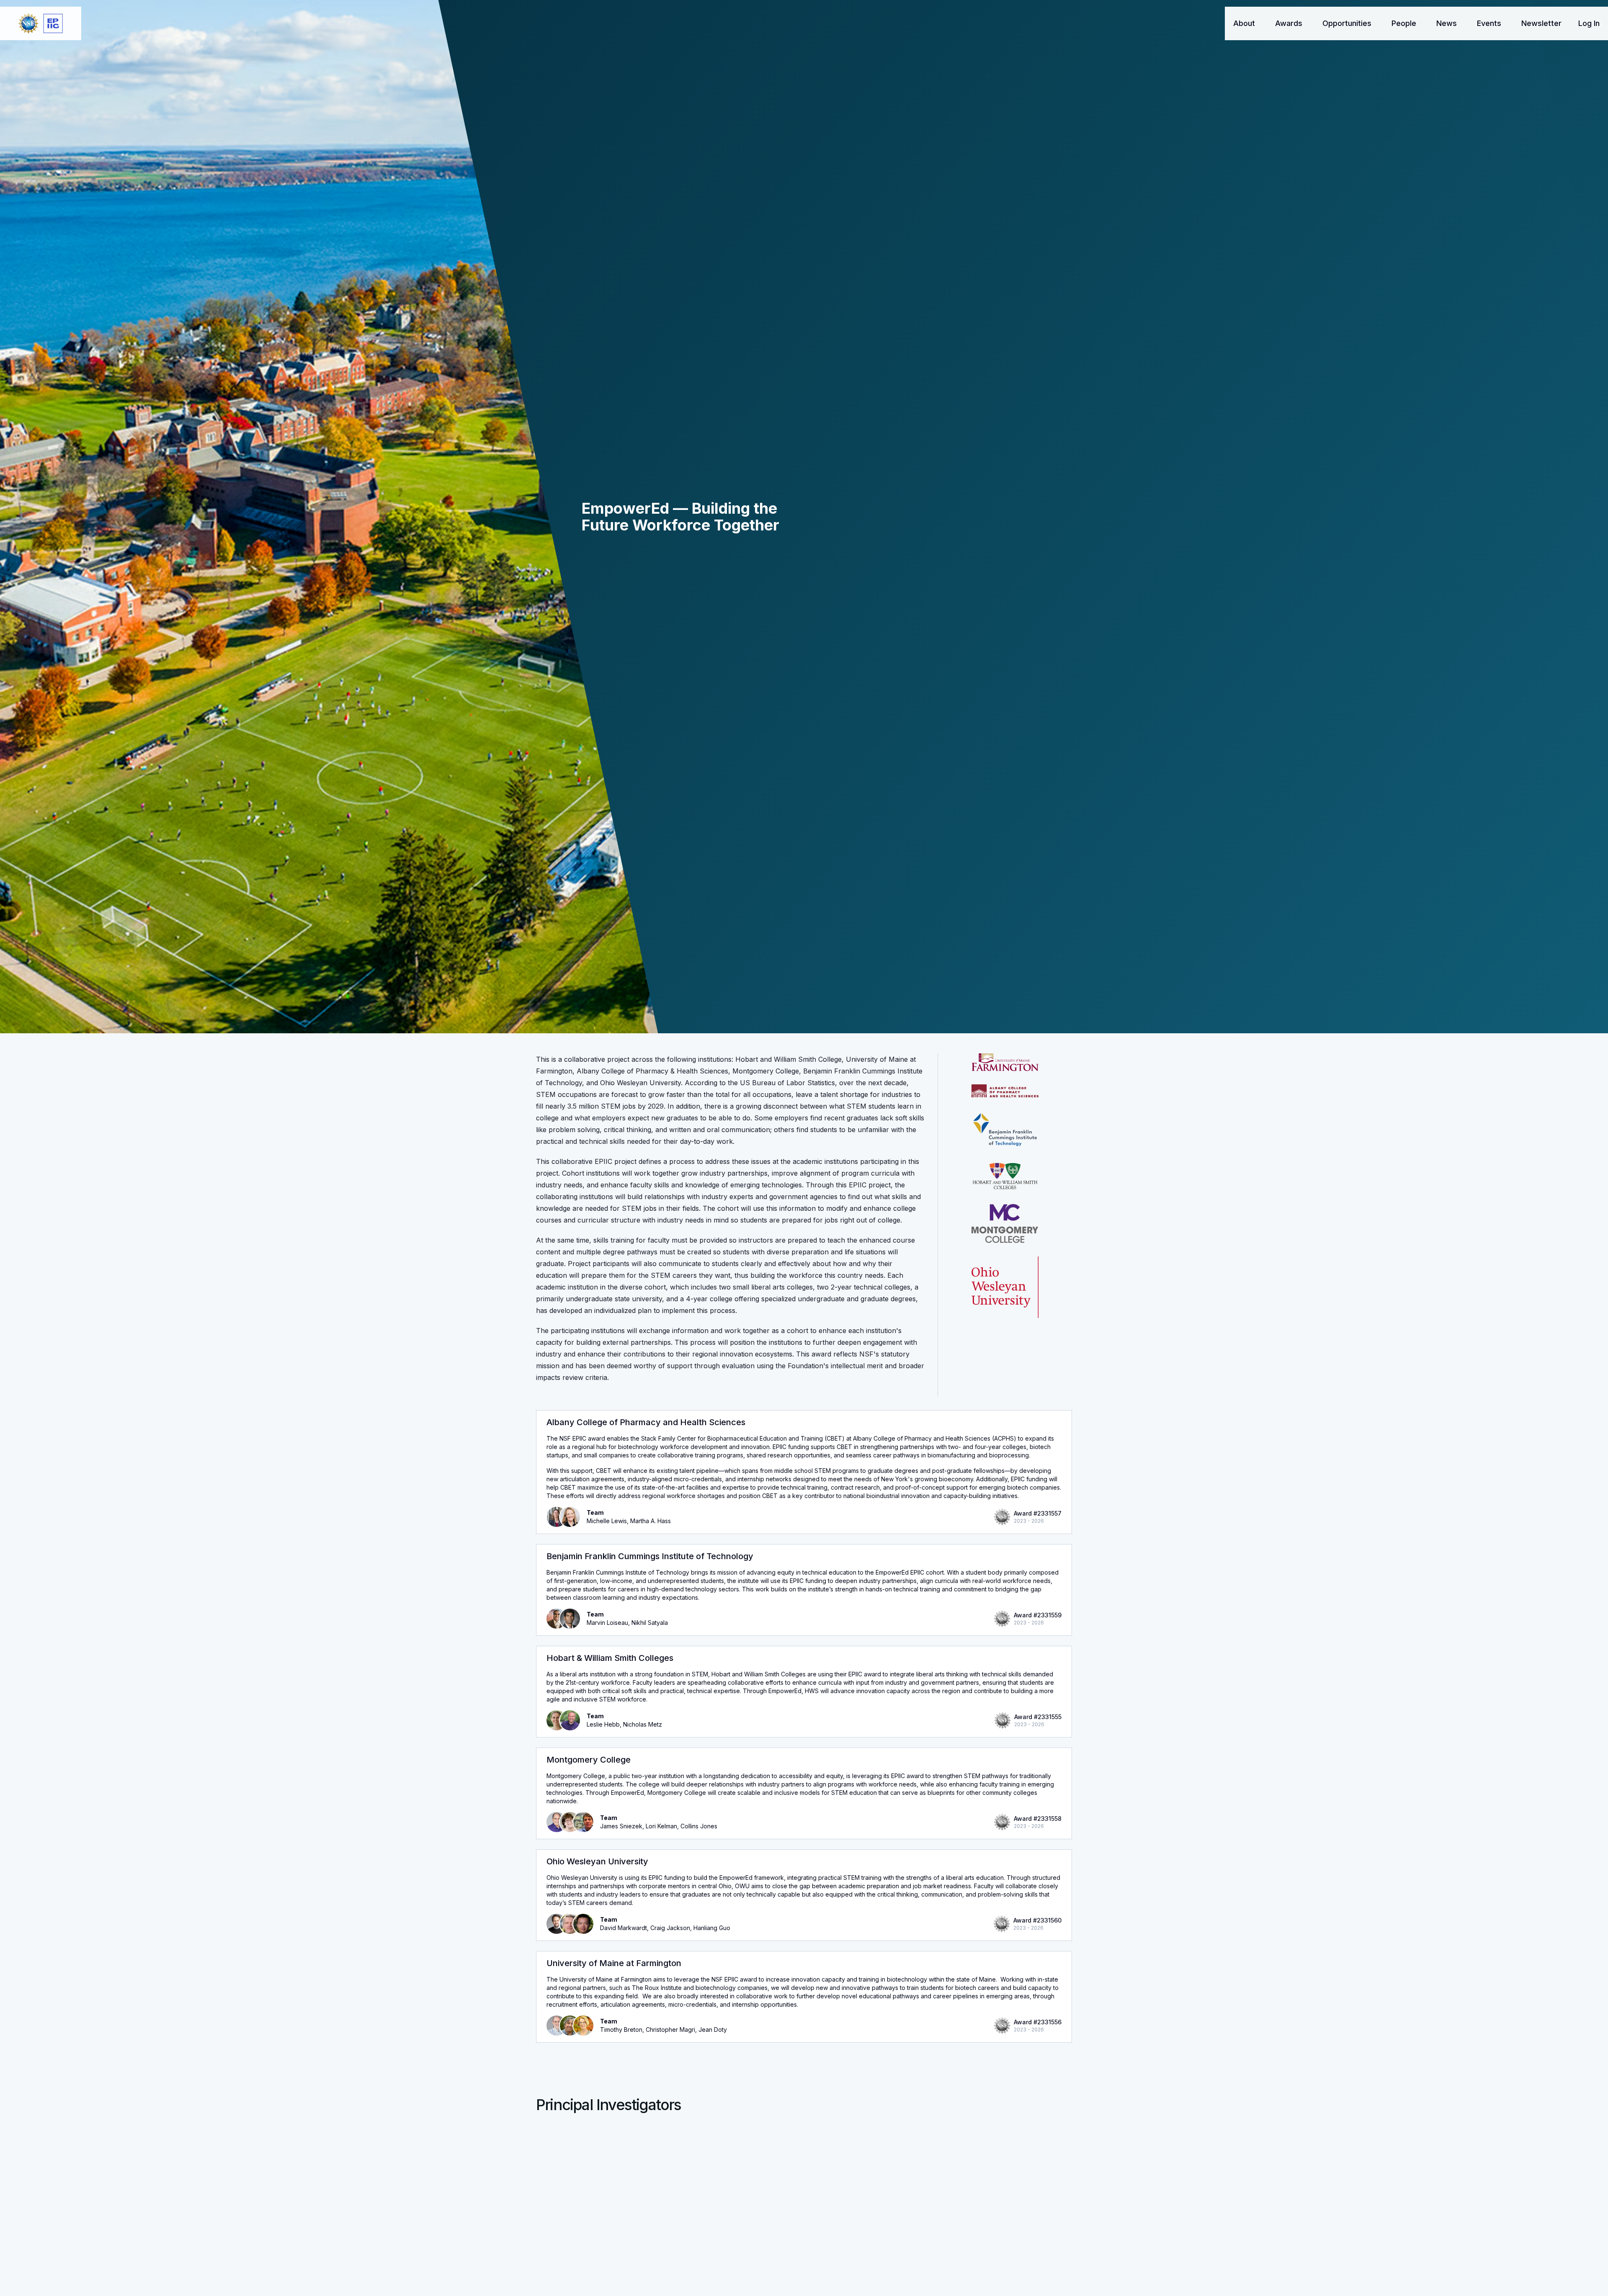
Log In (1589, 23)
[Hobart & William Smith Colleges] (1005, 1176)
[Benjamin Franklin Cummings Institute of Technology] (1005, 1130)
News (1447, 23)
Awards (1289, 23)
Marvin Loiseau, (609, 1623)
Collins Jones (699, 1826)
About (1244, 23)
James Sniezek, (623, 1826)
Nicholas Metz (643, 1724)
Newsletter (1541, 23)
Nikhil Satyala (650, 1623)
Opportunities (1347, 23)
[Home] (41, 23)
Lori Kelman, (663, 1826)
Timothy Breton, (623, 2030)
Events (1489, 23)
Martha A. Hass (651, 1521)
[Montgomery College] (1005, 1223)
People (1404, 23)
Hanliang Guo (712, 1928)
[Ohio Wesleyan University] (1005, 1287)
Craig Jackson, (672, 1928)
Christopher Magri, (672, 2030)
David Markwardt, (625, 1928)
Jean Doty (713, 2030)
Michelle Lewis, (608, 1521)
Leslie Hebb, (605, 1724)
